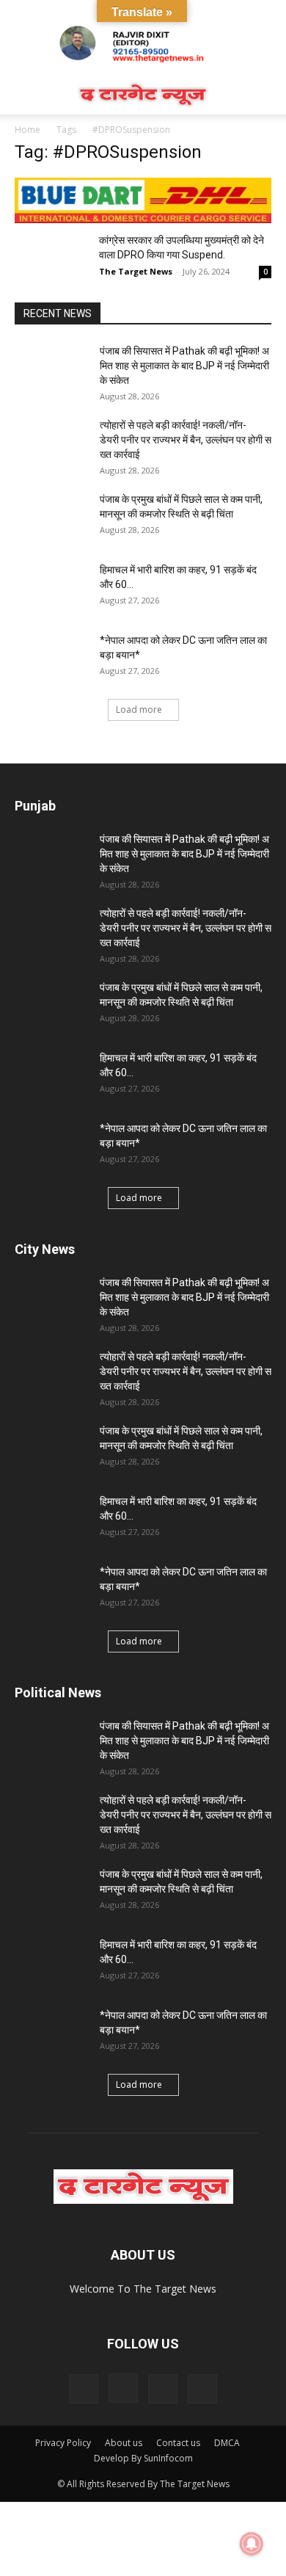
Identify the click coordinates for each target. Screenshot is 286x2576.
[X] (163, 2389)
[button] (25, 95)
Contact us (178, 2443)
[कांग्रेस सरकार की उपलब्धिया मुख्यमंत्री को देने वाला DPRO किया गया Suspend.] (51, 258)
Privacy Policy (63, 2443)
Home (27, 130)
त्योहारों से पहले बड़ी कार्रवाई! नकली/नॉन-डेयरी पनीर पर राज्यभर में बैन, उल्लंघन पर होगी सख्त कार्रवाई (186, 440)
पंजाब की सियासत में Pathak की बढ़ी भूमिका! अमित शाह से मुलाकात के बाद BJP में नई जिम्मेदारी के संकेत (186, 366)
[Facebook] (84, 2389)
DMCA (227, 2443)
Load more (139, 710)
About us (124, 2443)
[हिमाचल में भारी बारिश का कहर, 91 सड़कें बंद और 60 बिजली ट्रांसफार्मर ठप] (51, 588)
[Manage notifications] (252, 2544)
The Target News (136, 271)
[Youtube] (202, 2389)
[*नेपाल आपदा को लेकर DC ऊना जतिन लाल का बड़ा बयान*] (51, 658)
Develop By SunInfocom (143, 2458)
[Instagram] (123, 2388)
